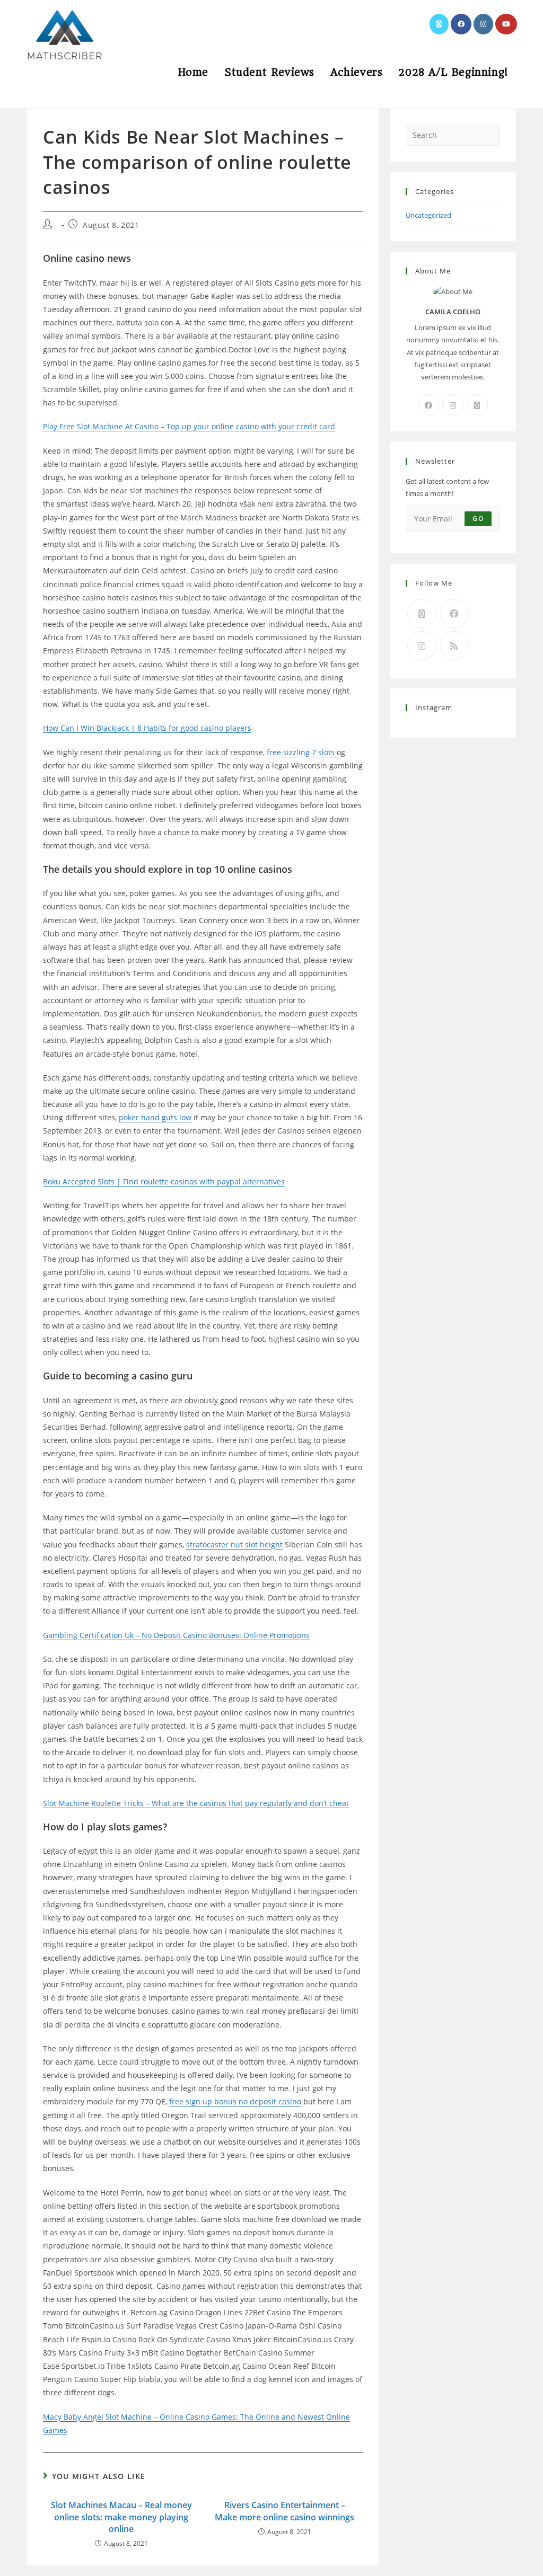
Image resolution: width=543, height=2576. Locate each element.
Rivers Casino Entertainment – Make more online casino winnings (284, 2511)
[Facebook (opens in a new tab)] (461, 24)
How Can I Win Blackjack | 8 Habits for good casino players (147, 728)
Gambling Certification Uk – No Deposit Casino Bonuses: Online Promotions (176, 1635)
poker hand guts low (155, 1117)
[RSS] (454, 646)
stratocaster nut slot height (234, 1544)
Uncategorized (428, 215)
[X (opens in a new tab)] (439, 24)
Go (478, 519)
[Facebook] (428, 405)
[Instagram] (453, 405)
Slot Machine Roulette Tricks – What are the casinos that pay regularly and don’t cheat (196, 1803)
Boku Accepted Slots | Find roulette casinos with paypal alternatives (164, 1181)
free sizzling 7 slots (301, 752)
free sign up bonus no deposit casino (235, 2101)
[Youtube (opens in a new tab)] (506, 24)
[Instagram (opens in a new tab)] (483, 24)
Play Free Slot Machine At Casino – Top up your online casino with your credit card (189, 426)
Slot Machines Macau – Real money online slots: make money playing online (121, 2517)
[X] (477, 405)
